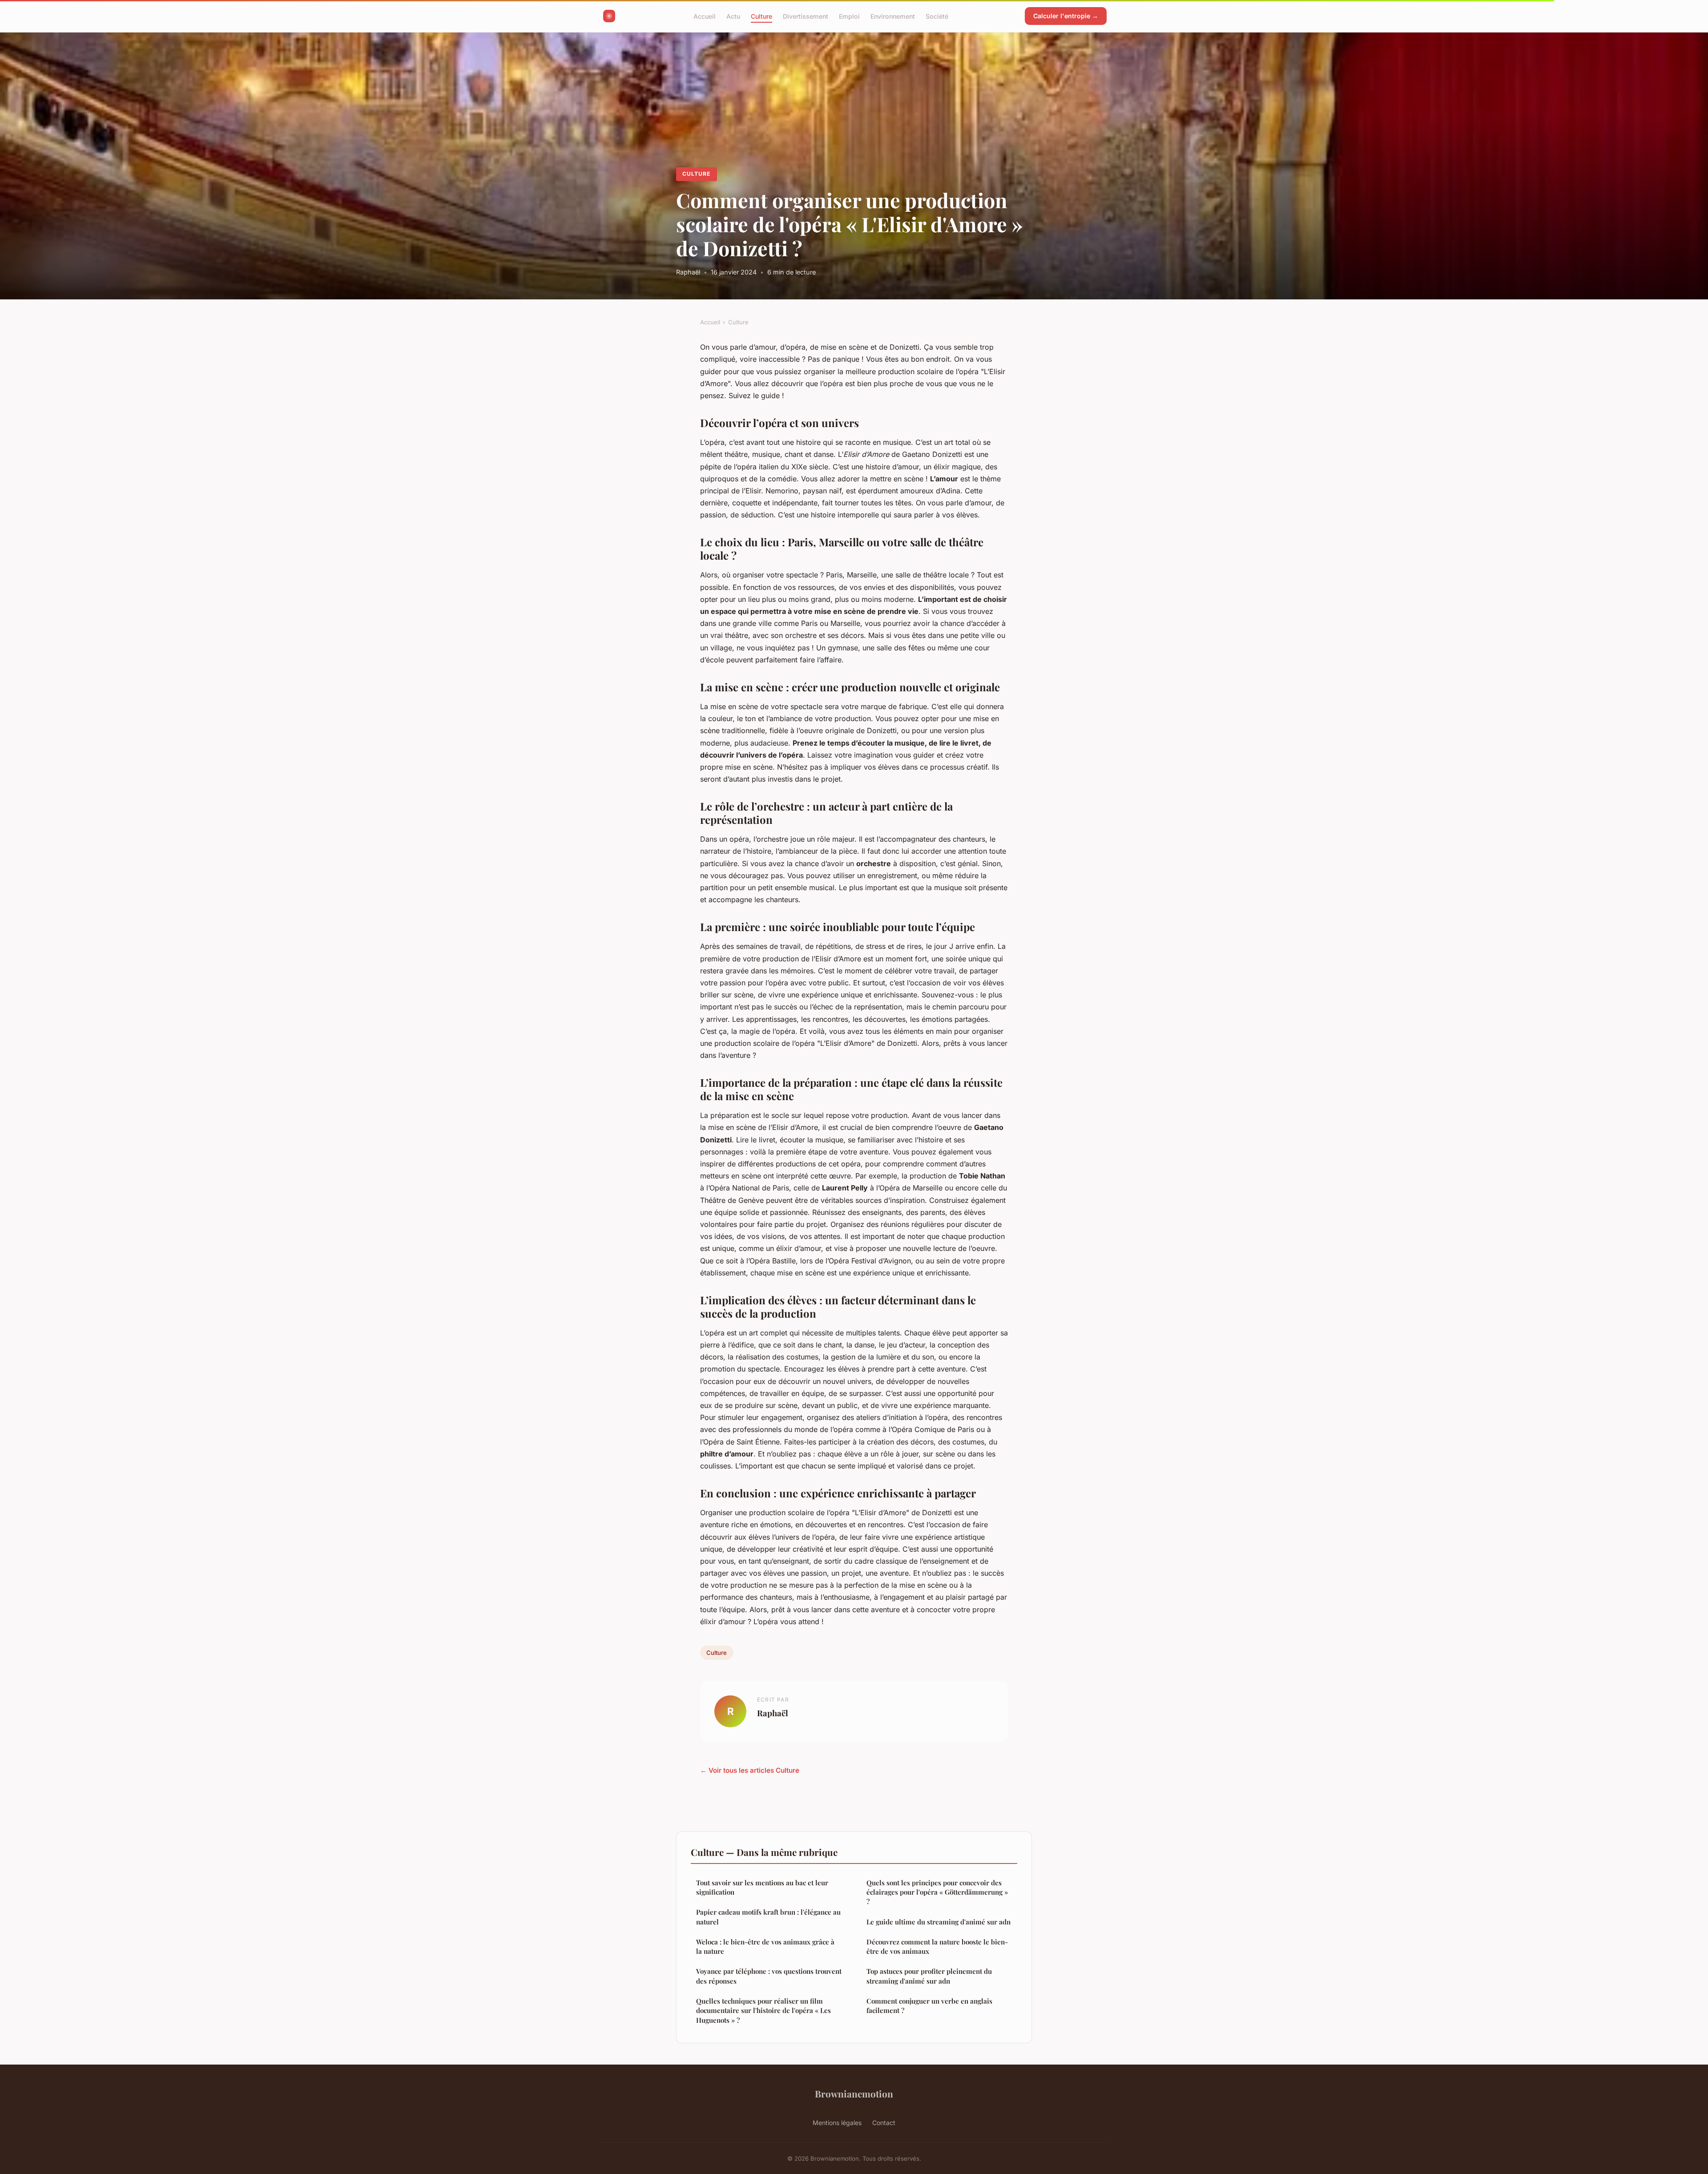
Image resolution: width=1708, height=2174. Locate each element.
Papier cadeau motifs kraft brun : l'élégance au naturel (768, 1917)
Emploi (849, 16)
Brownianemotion (854, 2093)
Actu (733, 16)
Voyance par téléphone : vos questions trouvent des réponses (769, 1976)
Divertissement (806, 16)
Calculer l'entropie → (1066, 16)
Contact (884, 2123)
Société (937, 16)
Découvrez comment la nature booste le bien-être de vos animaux (937, 1946)
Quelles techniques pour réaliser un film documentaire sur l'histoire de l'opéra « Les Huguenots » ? (763, 2011)
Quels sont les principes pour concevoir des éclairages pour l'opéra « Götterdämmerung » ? (937, 1892)
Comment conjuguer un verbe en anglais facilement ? (929, 2006)
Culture (761, 16)
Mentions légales (837, 2123)
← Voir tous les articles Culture (750, 1770)
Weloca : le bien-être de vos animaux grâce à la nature (765, 1946)
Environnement (893, 16)
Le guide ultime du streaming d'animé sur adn (939, 1922)
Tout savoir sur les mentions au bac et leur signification (762, 1887)
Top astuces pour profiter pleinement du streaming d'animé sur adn (929, 1976)
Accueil (705, 16)
